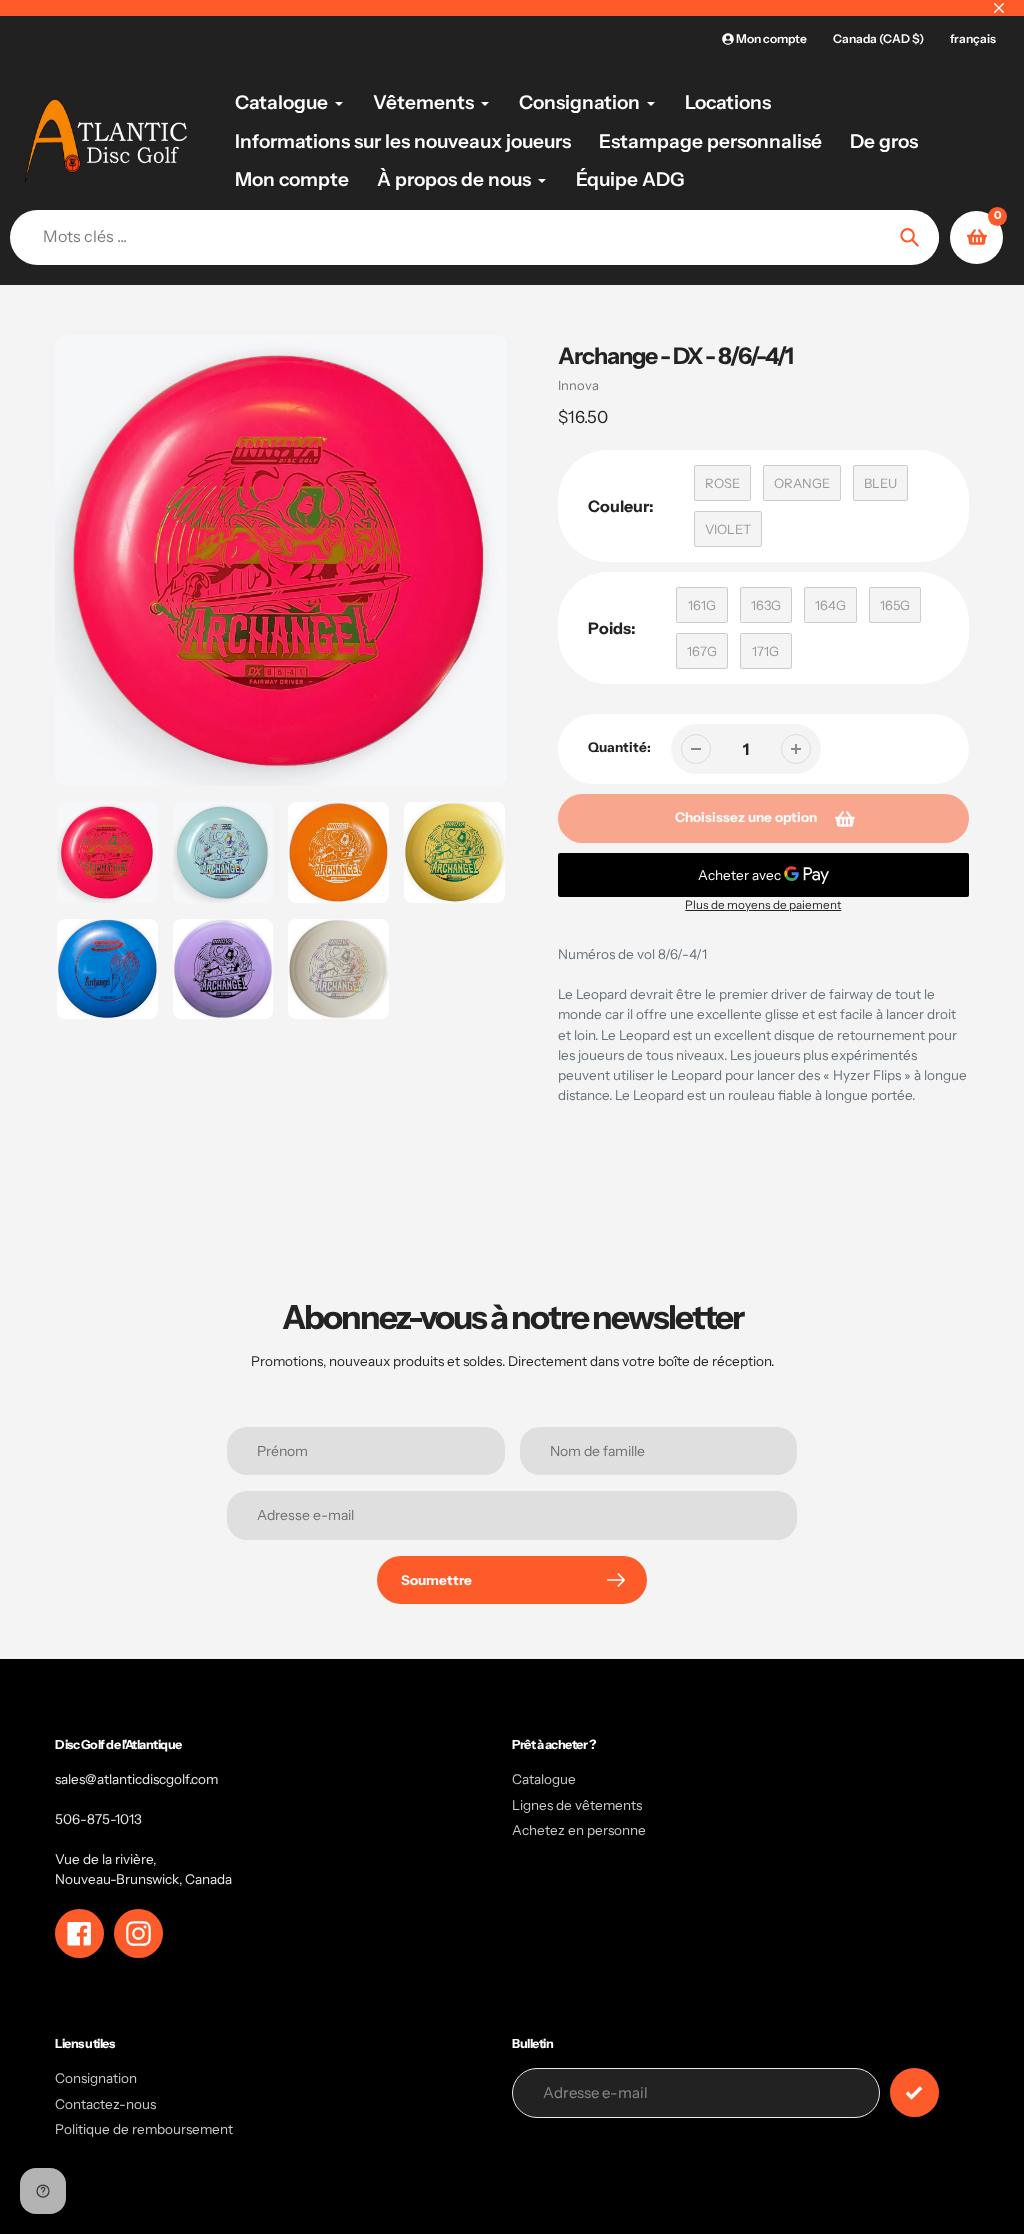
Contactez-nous (105, 2104)
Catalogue (544, 1779)
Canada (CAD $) (878, 38)
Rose (722, 483)
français (973, 38)
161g (702, 605)
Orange (802, 483)
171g (765, 651)
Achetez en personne (579, 1830)
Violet (728, 529)
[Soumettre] (914, 2092)
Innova (578, 385)
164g (830, 605)
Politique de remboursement (144, 2129)
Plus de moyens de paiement (763, 905)
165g (895, 605)
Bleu (880, 483)
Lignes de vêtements (577, 1805)
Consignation (96, 2078)
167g (702, 651)
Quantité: (619, 747)
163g (766, 605)
